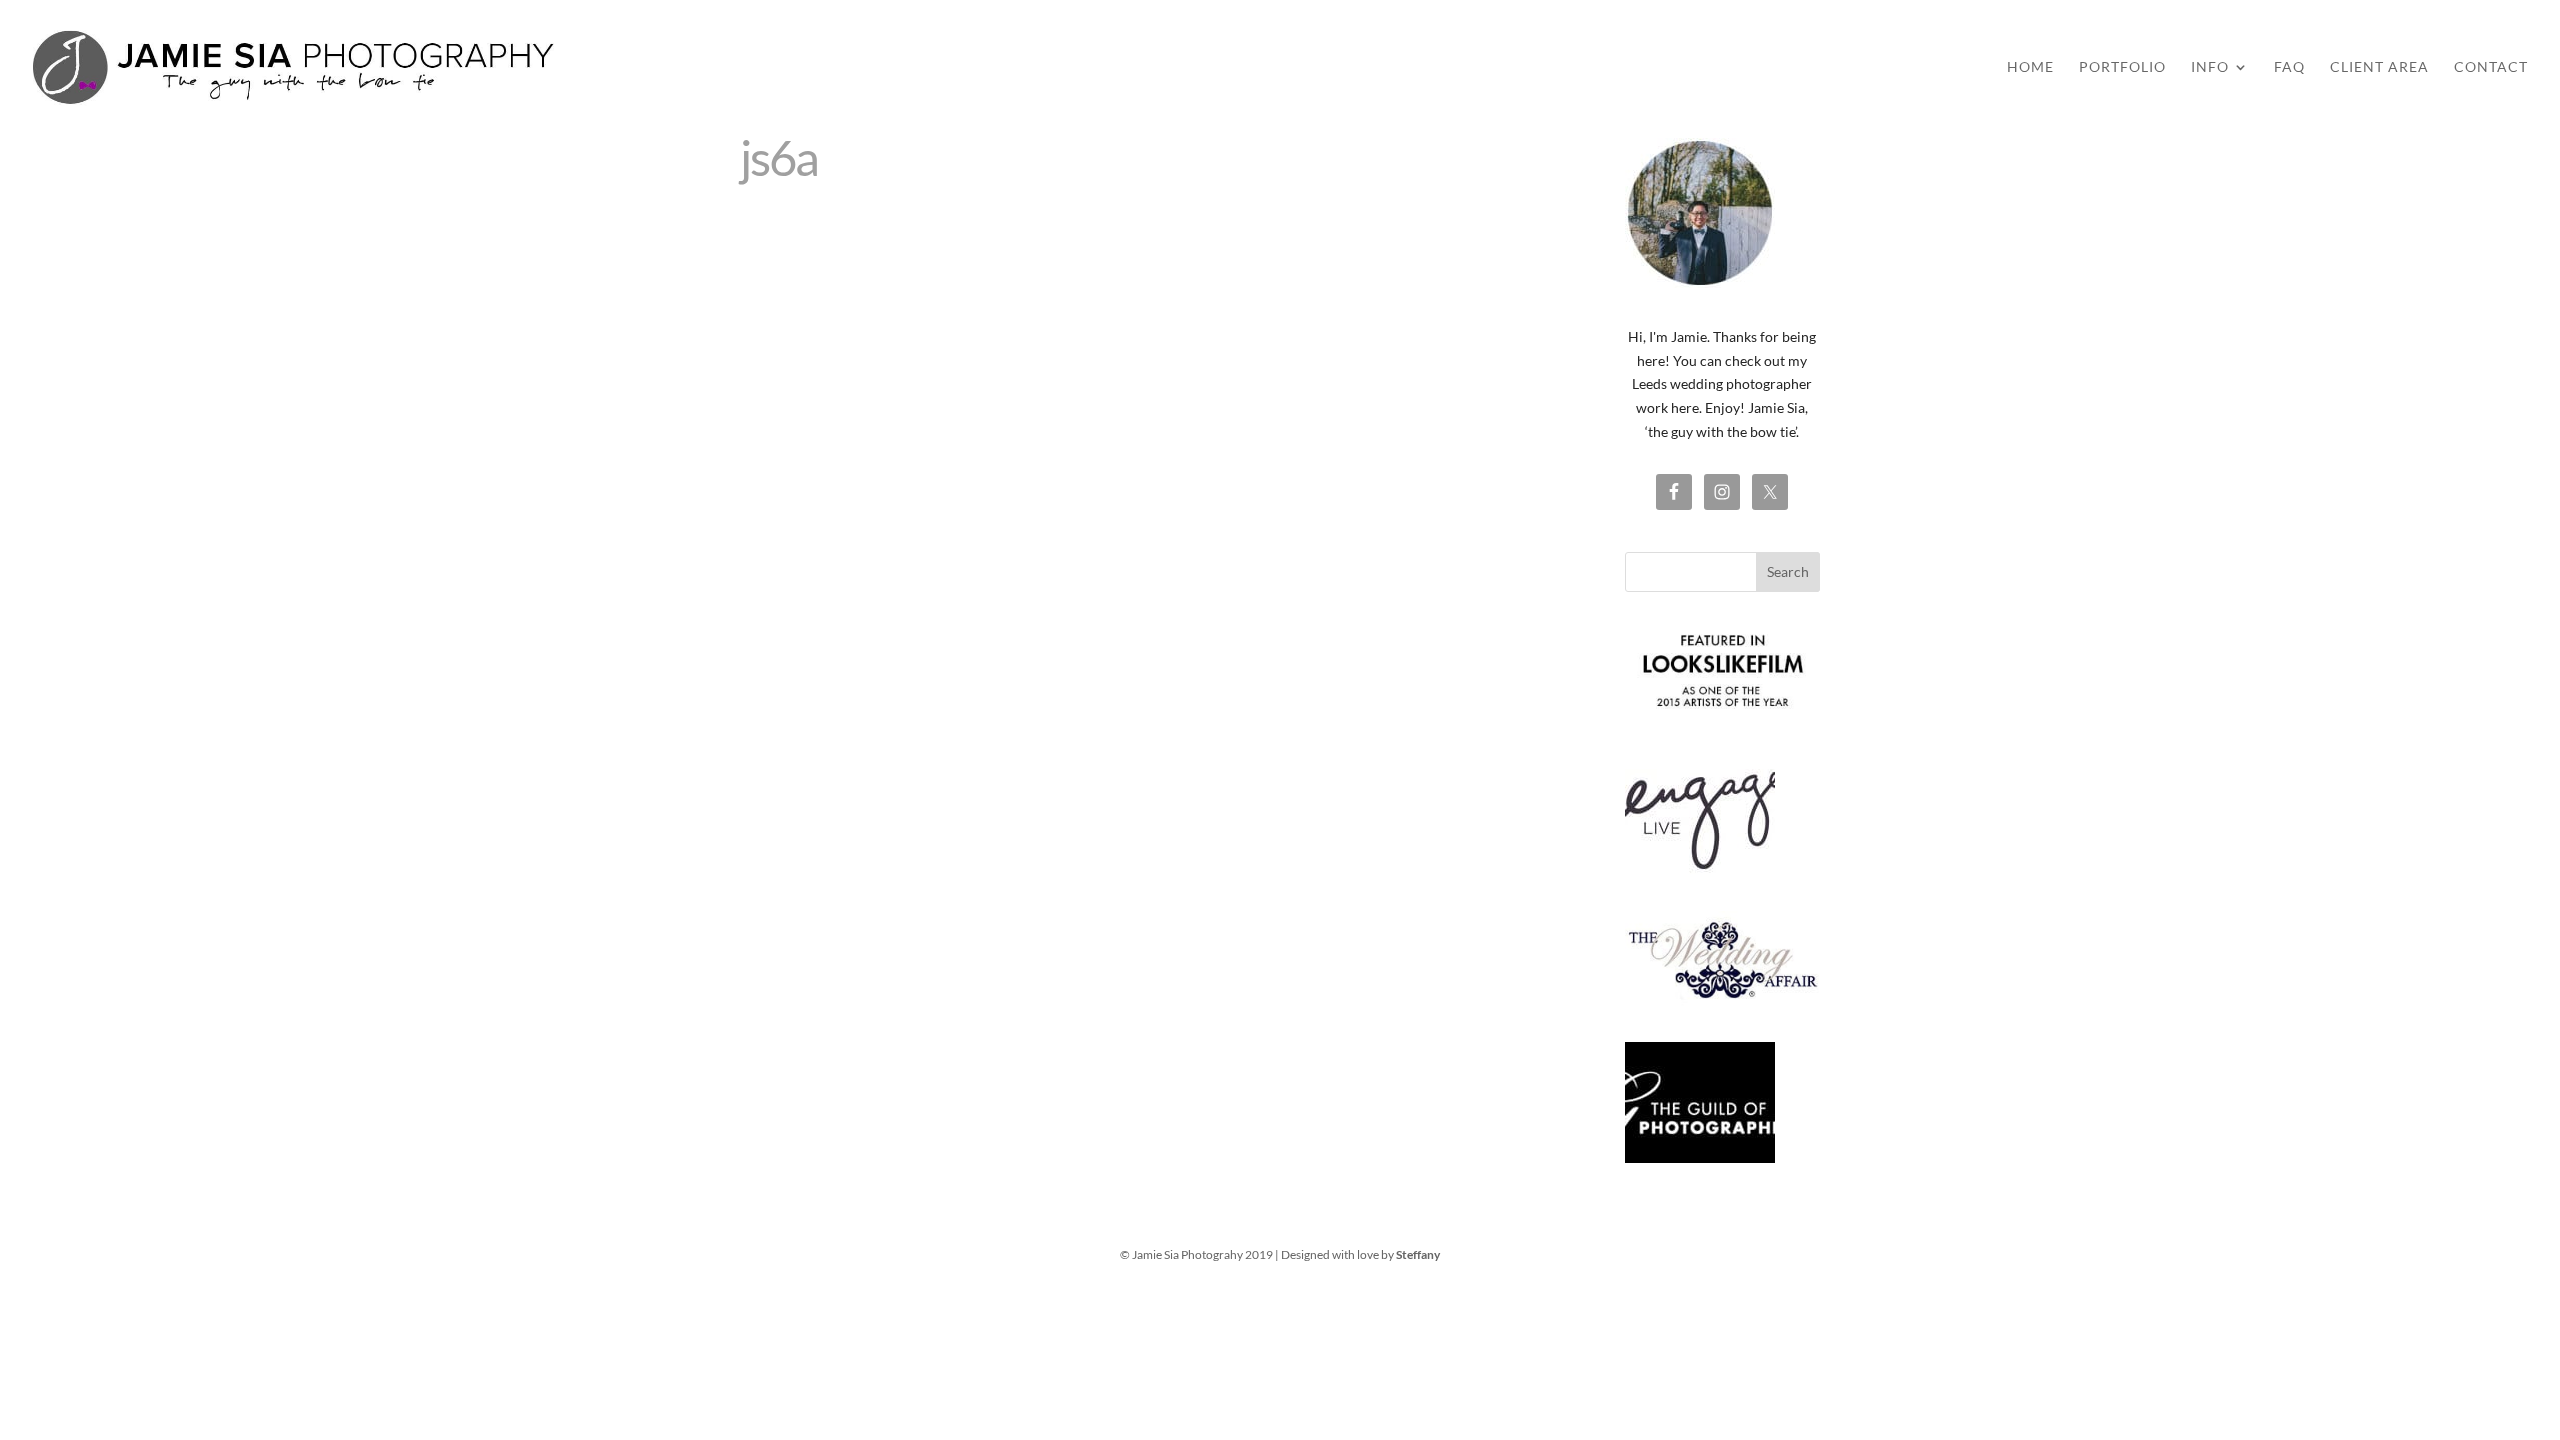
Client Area (2379, 67)
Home (2030, 67)
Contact (2491, 67)
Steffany (1418, 1254)
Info (2210, 67)
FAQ (2289, 67)
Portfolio (2122, 67)
